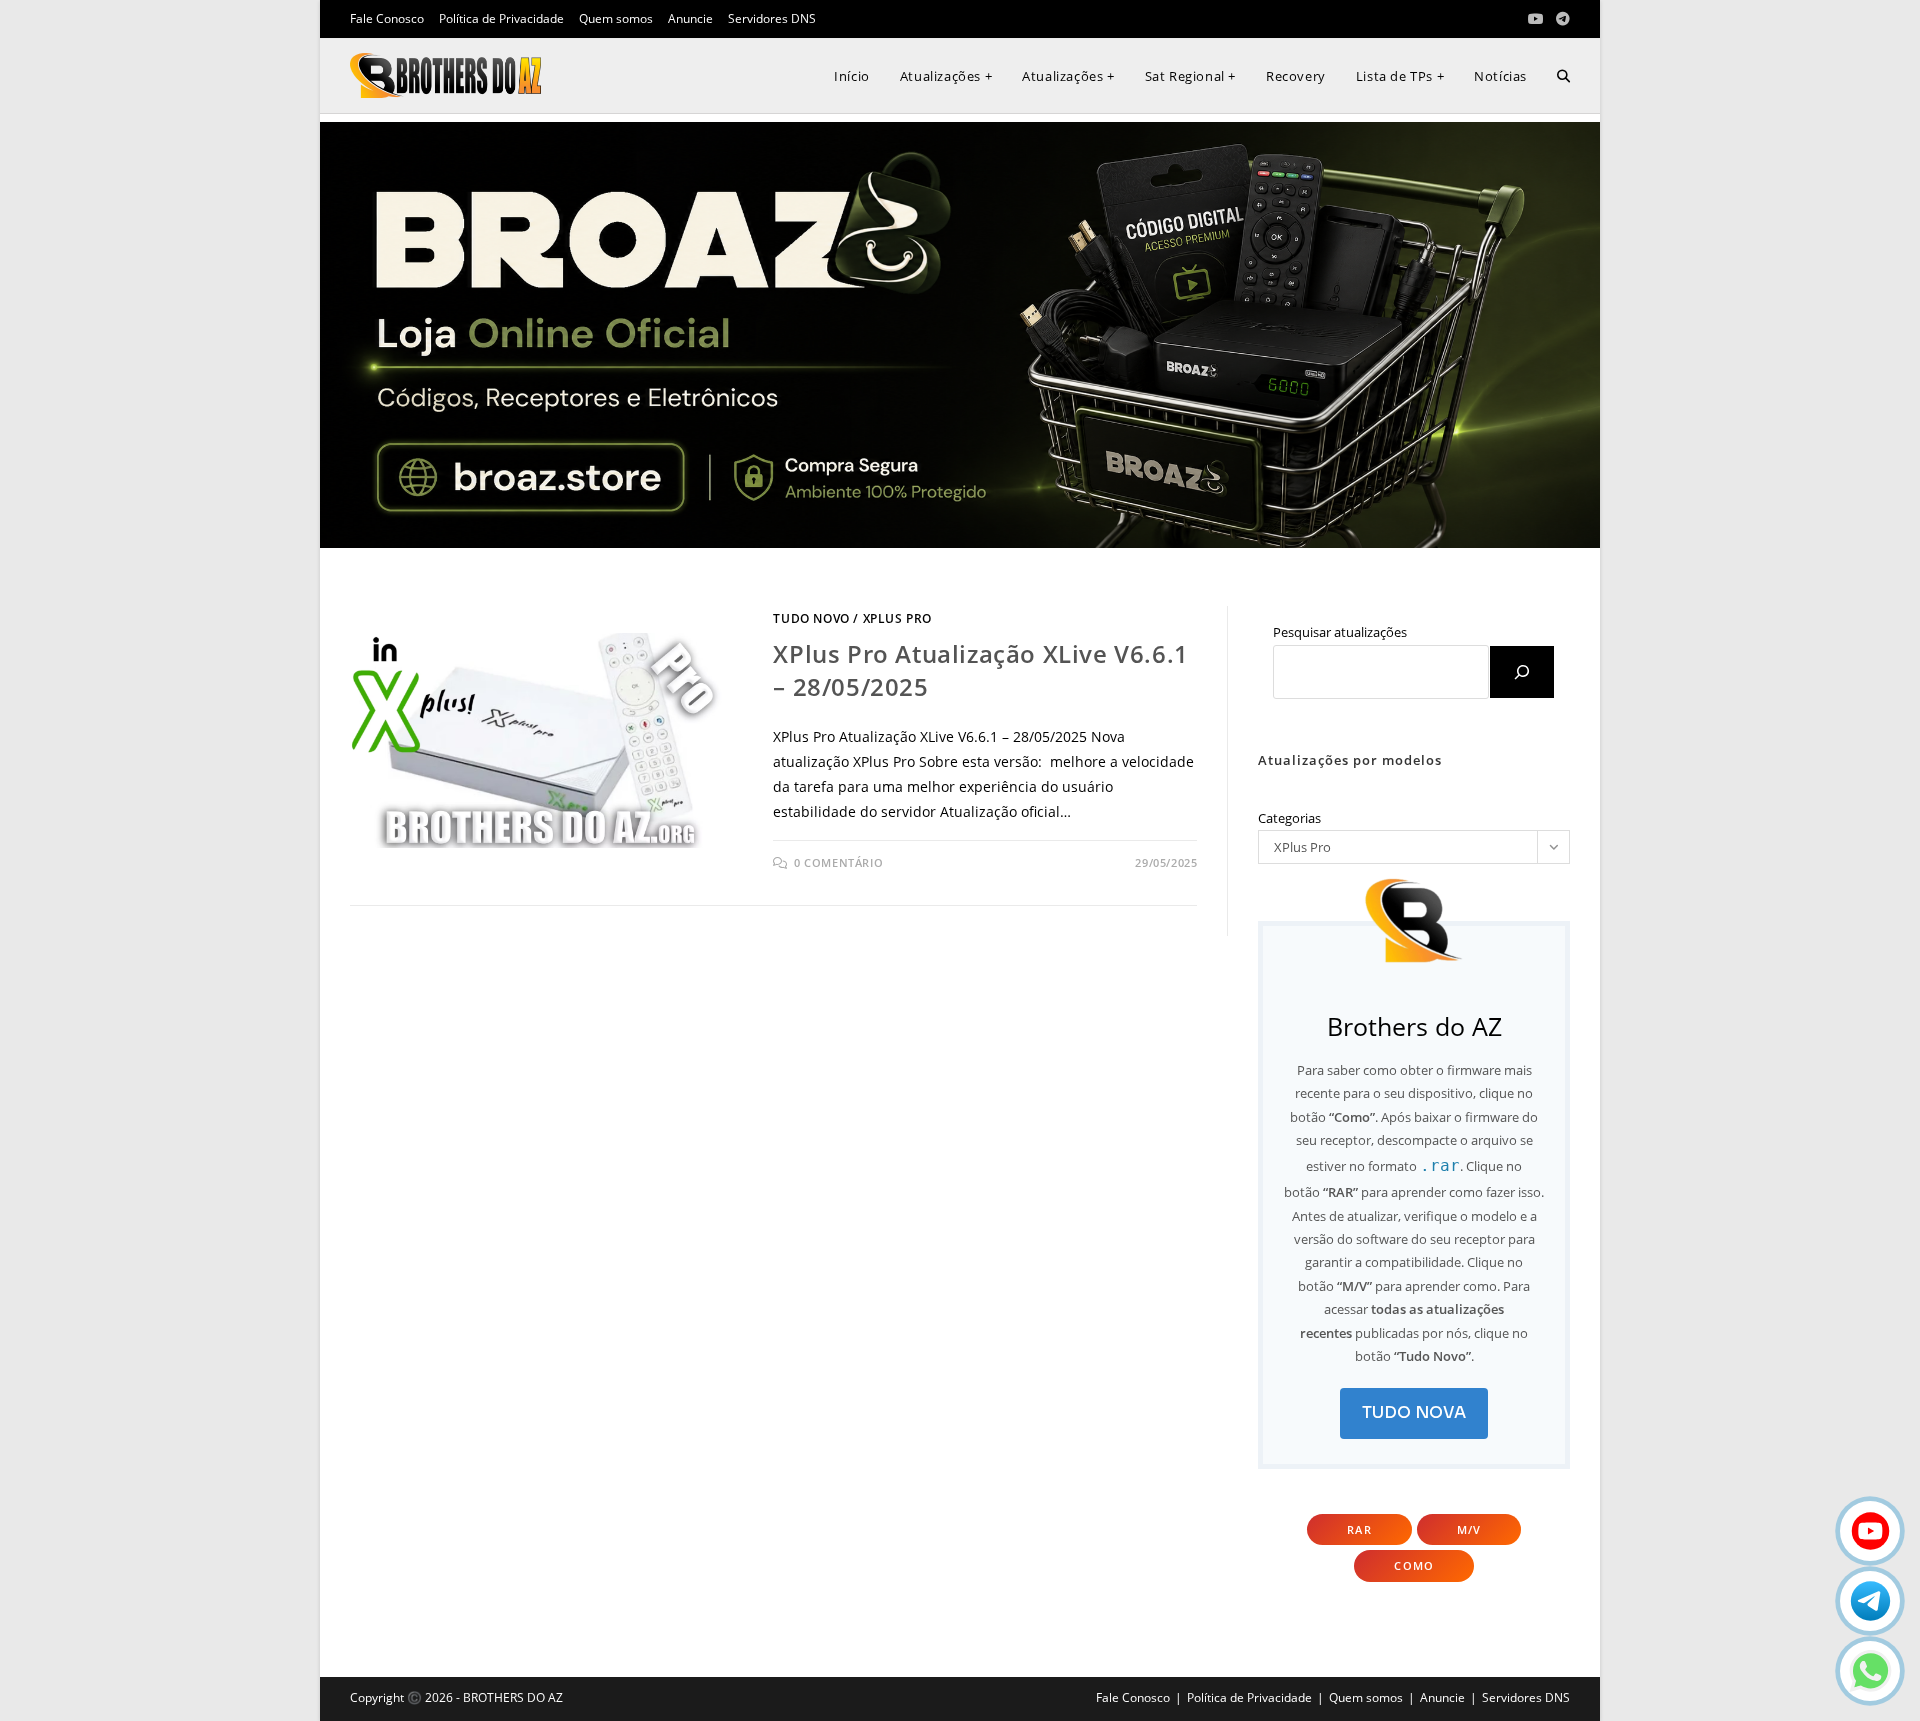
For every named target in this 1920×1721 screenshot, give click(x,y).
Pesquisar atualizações (1340, 632)
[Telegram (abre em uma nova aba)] (1560, 19)
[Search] (1522, 672)
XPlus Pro (897, 618)
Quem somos (616, 18)
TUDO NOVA (1414, 1412)
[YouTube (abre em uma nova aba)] (1536, 19)
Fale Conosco (387, 18)
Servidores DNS (772, 18)
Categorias (1289, 818)
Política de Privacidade (501, 18)
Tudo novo (811, 618)
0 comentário (838, 862)
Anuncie (690, 18)
